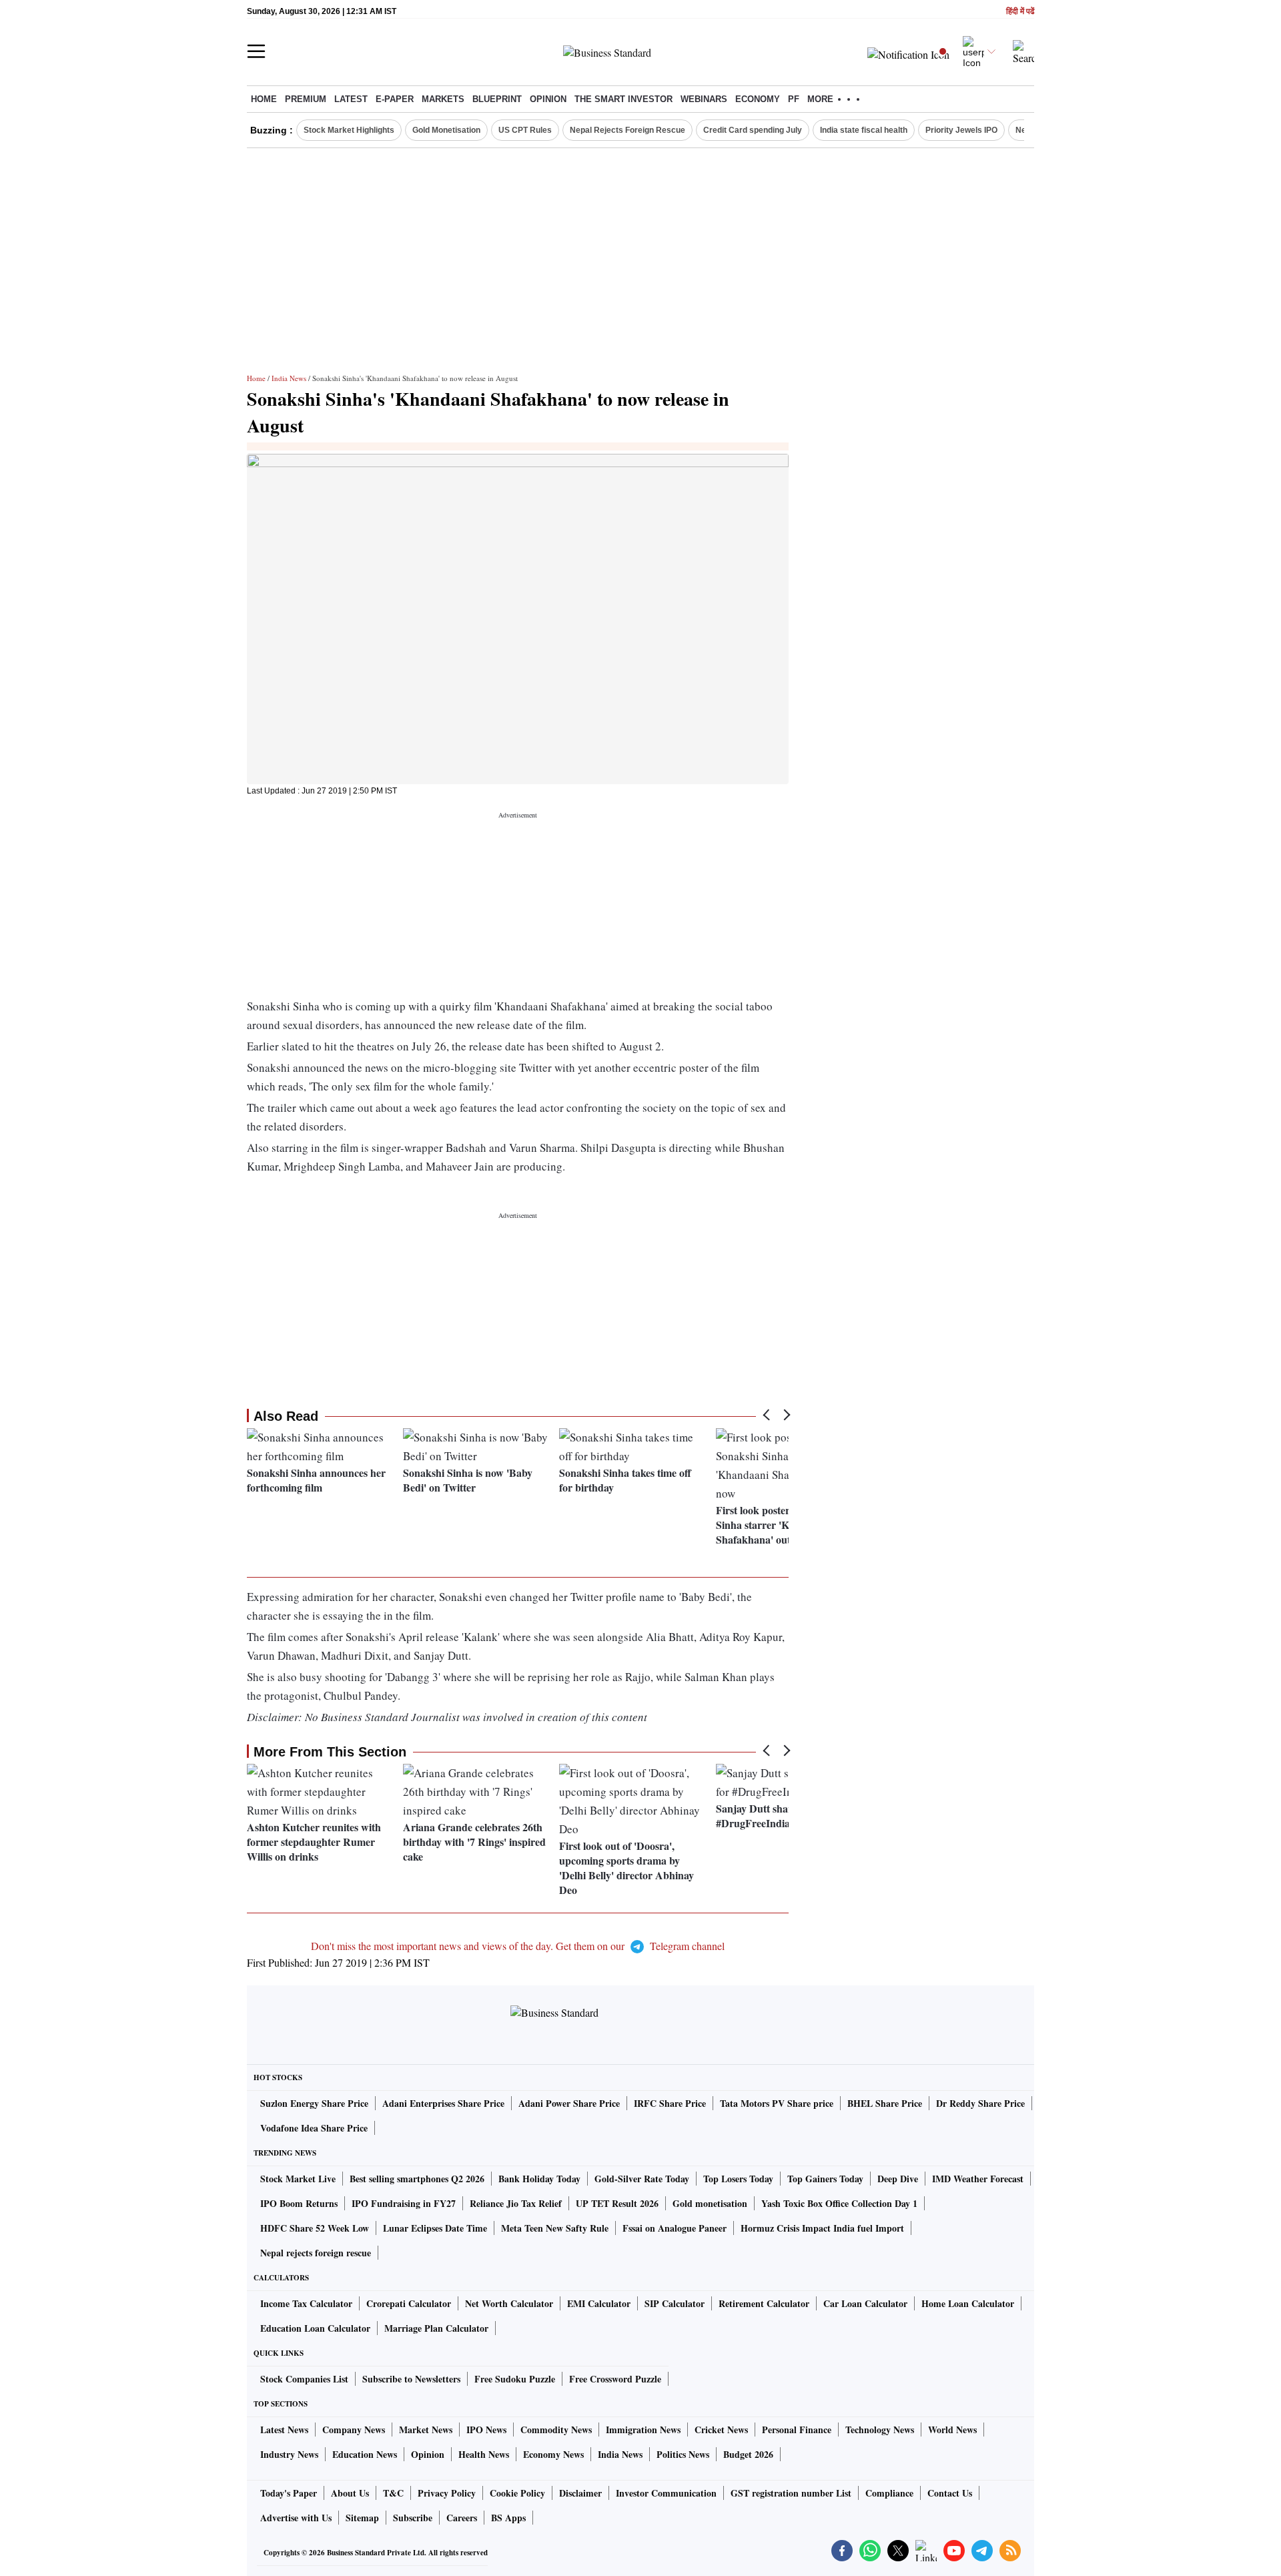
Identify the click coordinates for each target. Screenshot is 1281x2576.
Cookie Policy (517, 2493)
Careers (462, 2518)
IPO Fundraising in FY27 (404, 2203)
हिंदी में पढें (1020, 12)
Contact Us (950, 2493)
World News (952, 2430)
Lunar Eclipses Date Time (435, 2228)
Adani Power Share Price (569, 2103)
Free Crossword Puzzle (615, 2379)
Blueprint (497, 99)
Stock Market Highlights (349, 130)
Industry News (289, 2454)
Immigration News (643, 2430)
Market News (426, 2430)
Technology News (880, 2430)
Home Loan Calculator (968, 2303)
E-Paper (395, 99)
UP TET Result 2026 (617, 2203)
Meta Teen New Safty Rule (555, 2228)
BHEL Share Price (885, 2103)
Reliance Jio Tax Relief (516, 2203)
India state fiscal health (864, 130)
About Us (350, 2493)
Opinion (548, 99)
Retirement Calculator (764, 2303)
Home (264, 99)
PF (794, 99)
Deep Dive (898, 2179)
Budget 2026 (748, 2454)
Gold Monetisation (446, 130)
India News (289, 378)
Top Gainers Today (825, 2179)
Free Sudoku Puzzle (515, 2379)
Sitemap (362, 2518)
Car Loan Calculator (865, 2303)
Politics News (683, 2454)
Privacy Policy (447, 2493)
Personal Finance (797, 2430)
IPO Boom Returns (299, 2203)
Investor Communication (666, 2493)
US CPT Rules (525, 130)
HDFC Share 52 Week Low (315, 2228)
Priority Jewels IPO (961, 130)
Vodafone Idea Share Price (314, 2128)
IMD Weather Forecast (978, 2179)
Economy (758, 99)
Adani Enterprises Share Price (443, 2103)
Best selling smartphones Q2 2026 (417, 2179)
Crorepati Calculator (409, 2303)
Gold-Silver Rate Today (642, 2179)
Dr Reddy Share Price (980, 2103)
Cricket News (721, 2430)
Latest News (284, 2430)
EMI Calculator (599, 2303)
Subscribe (413, 2518)
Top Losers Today (738, 2179)
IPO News (486, 2430)
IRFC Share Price (670, 2103)
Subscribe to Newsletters (411, 2379)
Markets (443, 99)
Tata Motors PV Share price (777, 2103)
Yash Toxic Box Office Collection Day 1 (839, 2203)
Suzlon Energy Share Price (314, 2103)
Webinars (704, 99)
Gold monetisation (710, 2203)
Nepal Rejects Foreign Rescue (627, 130)
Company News (354, 2430)
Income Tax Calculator (306, 2303)
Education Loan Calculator (315, 2328)
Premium (306, 99)
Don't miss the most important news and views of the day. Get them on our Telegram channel (518, 1946)
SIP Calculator (675, 2303)
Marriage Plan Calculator (436, 2328)
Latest (351, 99)
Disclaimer (580, 2493)
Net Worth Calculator (509, 2303)
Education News (365, 2454)
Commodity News (556, 2430)
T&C (393, 2493)
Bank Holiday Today (539, 2179)
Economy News (553, 2454)
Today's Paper (289, 2493)
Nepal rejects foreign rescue (316, 2253)
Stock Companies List (304, 2379)
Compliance (889, 2493)
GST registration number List (791, 2493)
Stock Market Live (298, 2179)
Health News (484, 2454)
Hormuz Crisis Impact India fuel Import (822, 2228)
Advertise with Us (296, 2518)
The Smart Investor (623, 99)
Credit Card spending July (753, 130)
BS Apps (508, 2518)
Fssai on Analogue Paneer (675, 2228)
